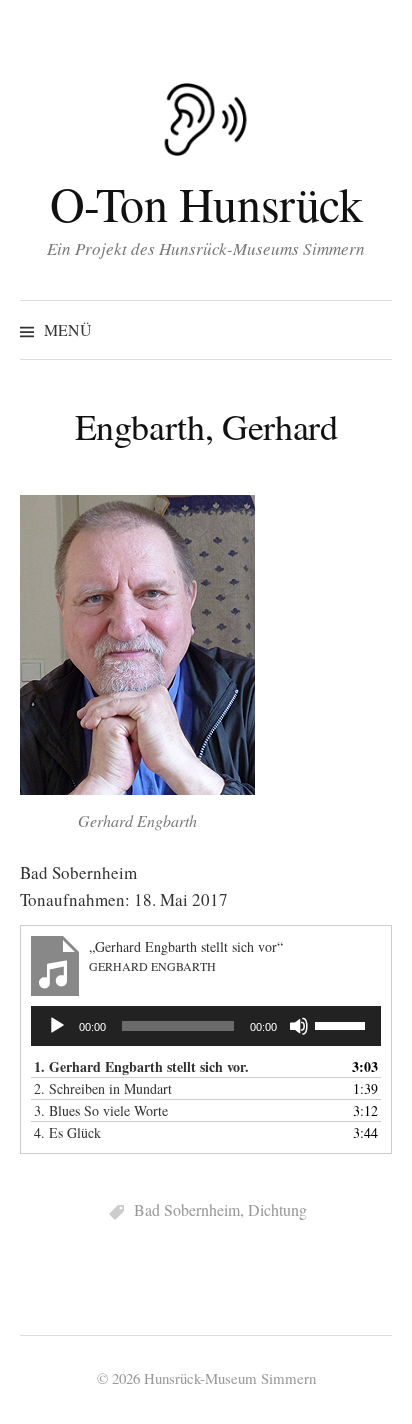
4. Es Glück (67, 1132)
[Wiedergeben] (57, 1026)
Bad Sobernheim (187, 1209)
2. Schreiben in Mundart (103, 1088)
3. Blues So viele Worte (101, 1110)
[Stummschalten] (299, 1026)
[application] (206, 1026)
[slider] (343, 1024)
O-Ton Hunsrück (206, 203)
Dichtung (277, 1209)
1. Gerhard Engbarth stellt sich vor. (141, 1066)
